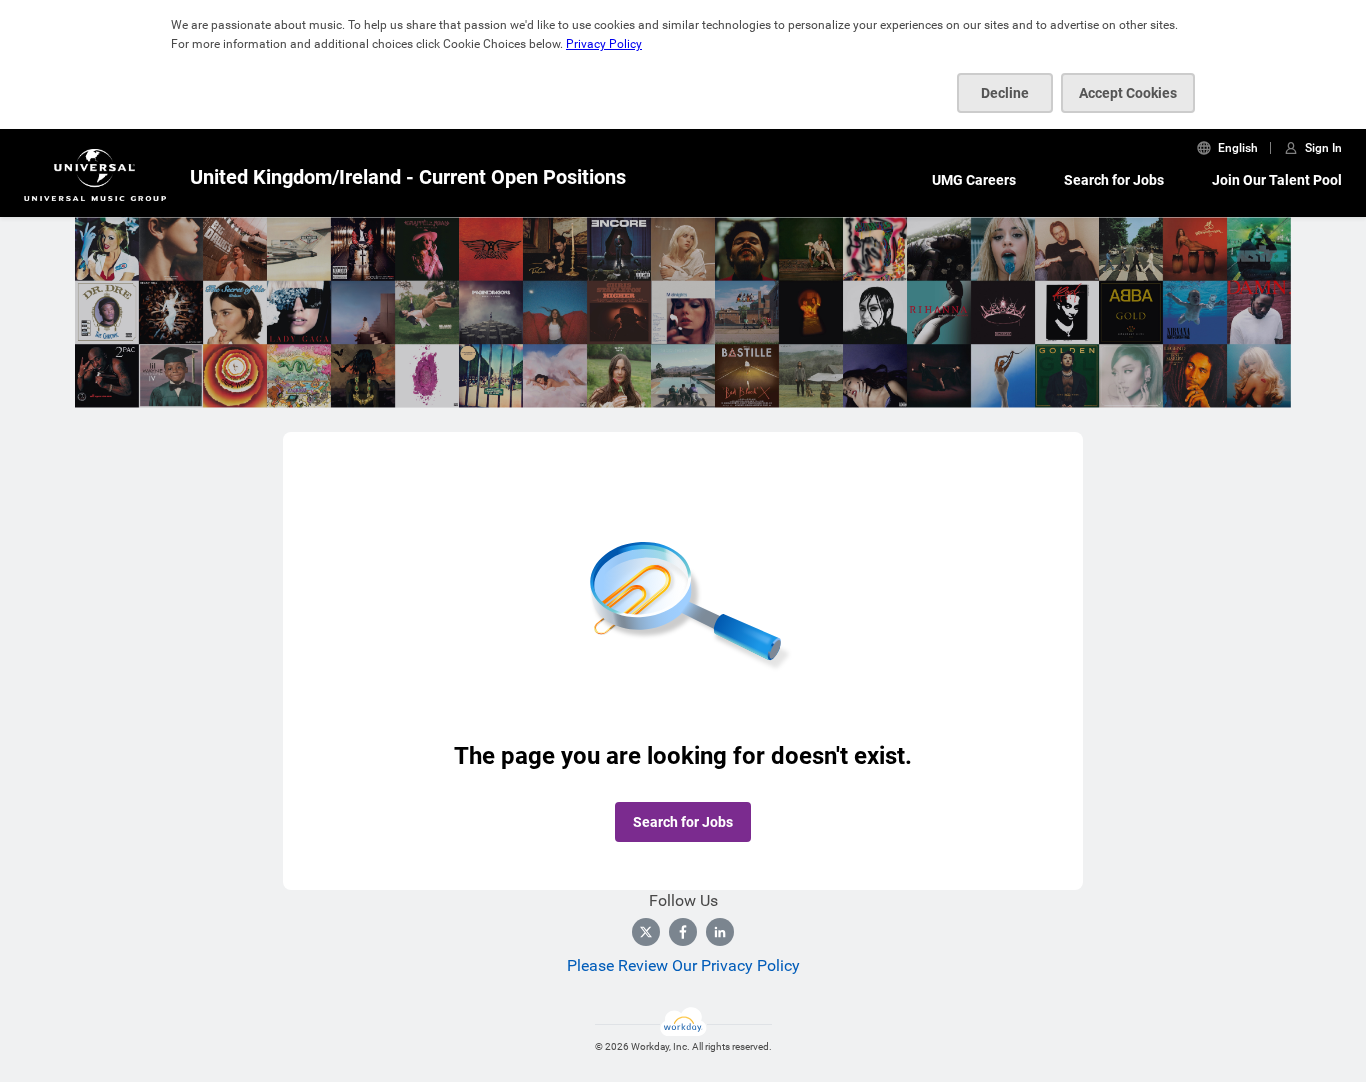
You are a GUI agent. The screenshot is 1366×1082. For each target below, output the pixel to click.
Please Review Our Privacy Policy (683, 965)
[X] (646, 932)
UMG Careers (974, 180)
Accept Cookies (1128, 93)
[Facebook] (683, 932)
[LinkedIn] (720, 932)
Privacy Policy (604, 44)
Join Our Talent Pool (1277, 180)
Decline (1005, 93)
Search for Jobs (1114, 180)
